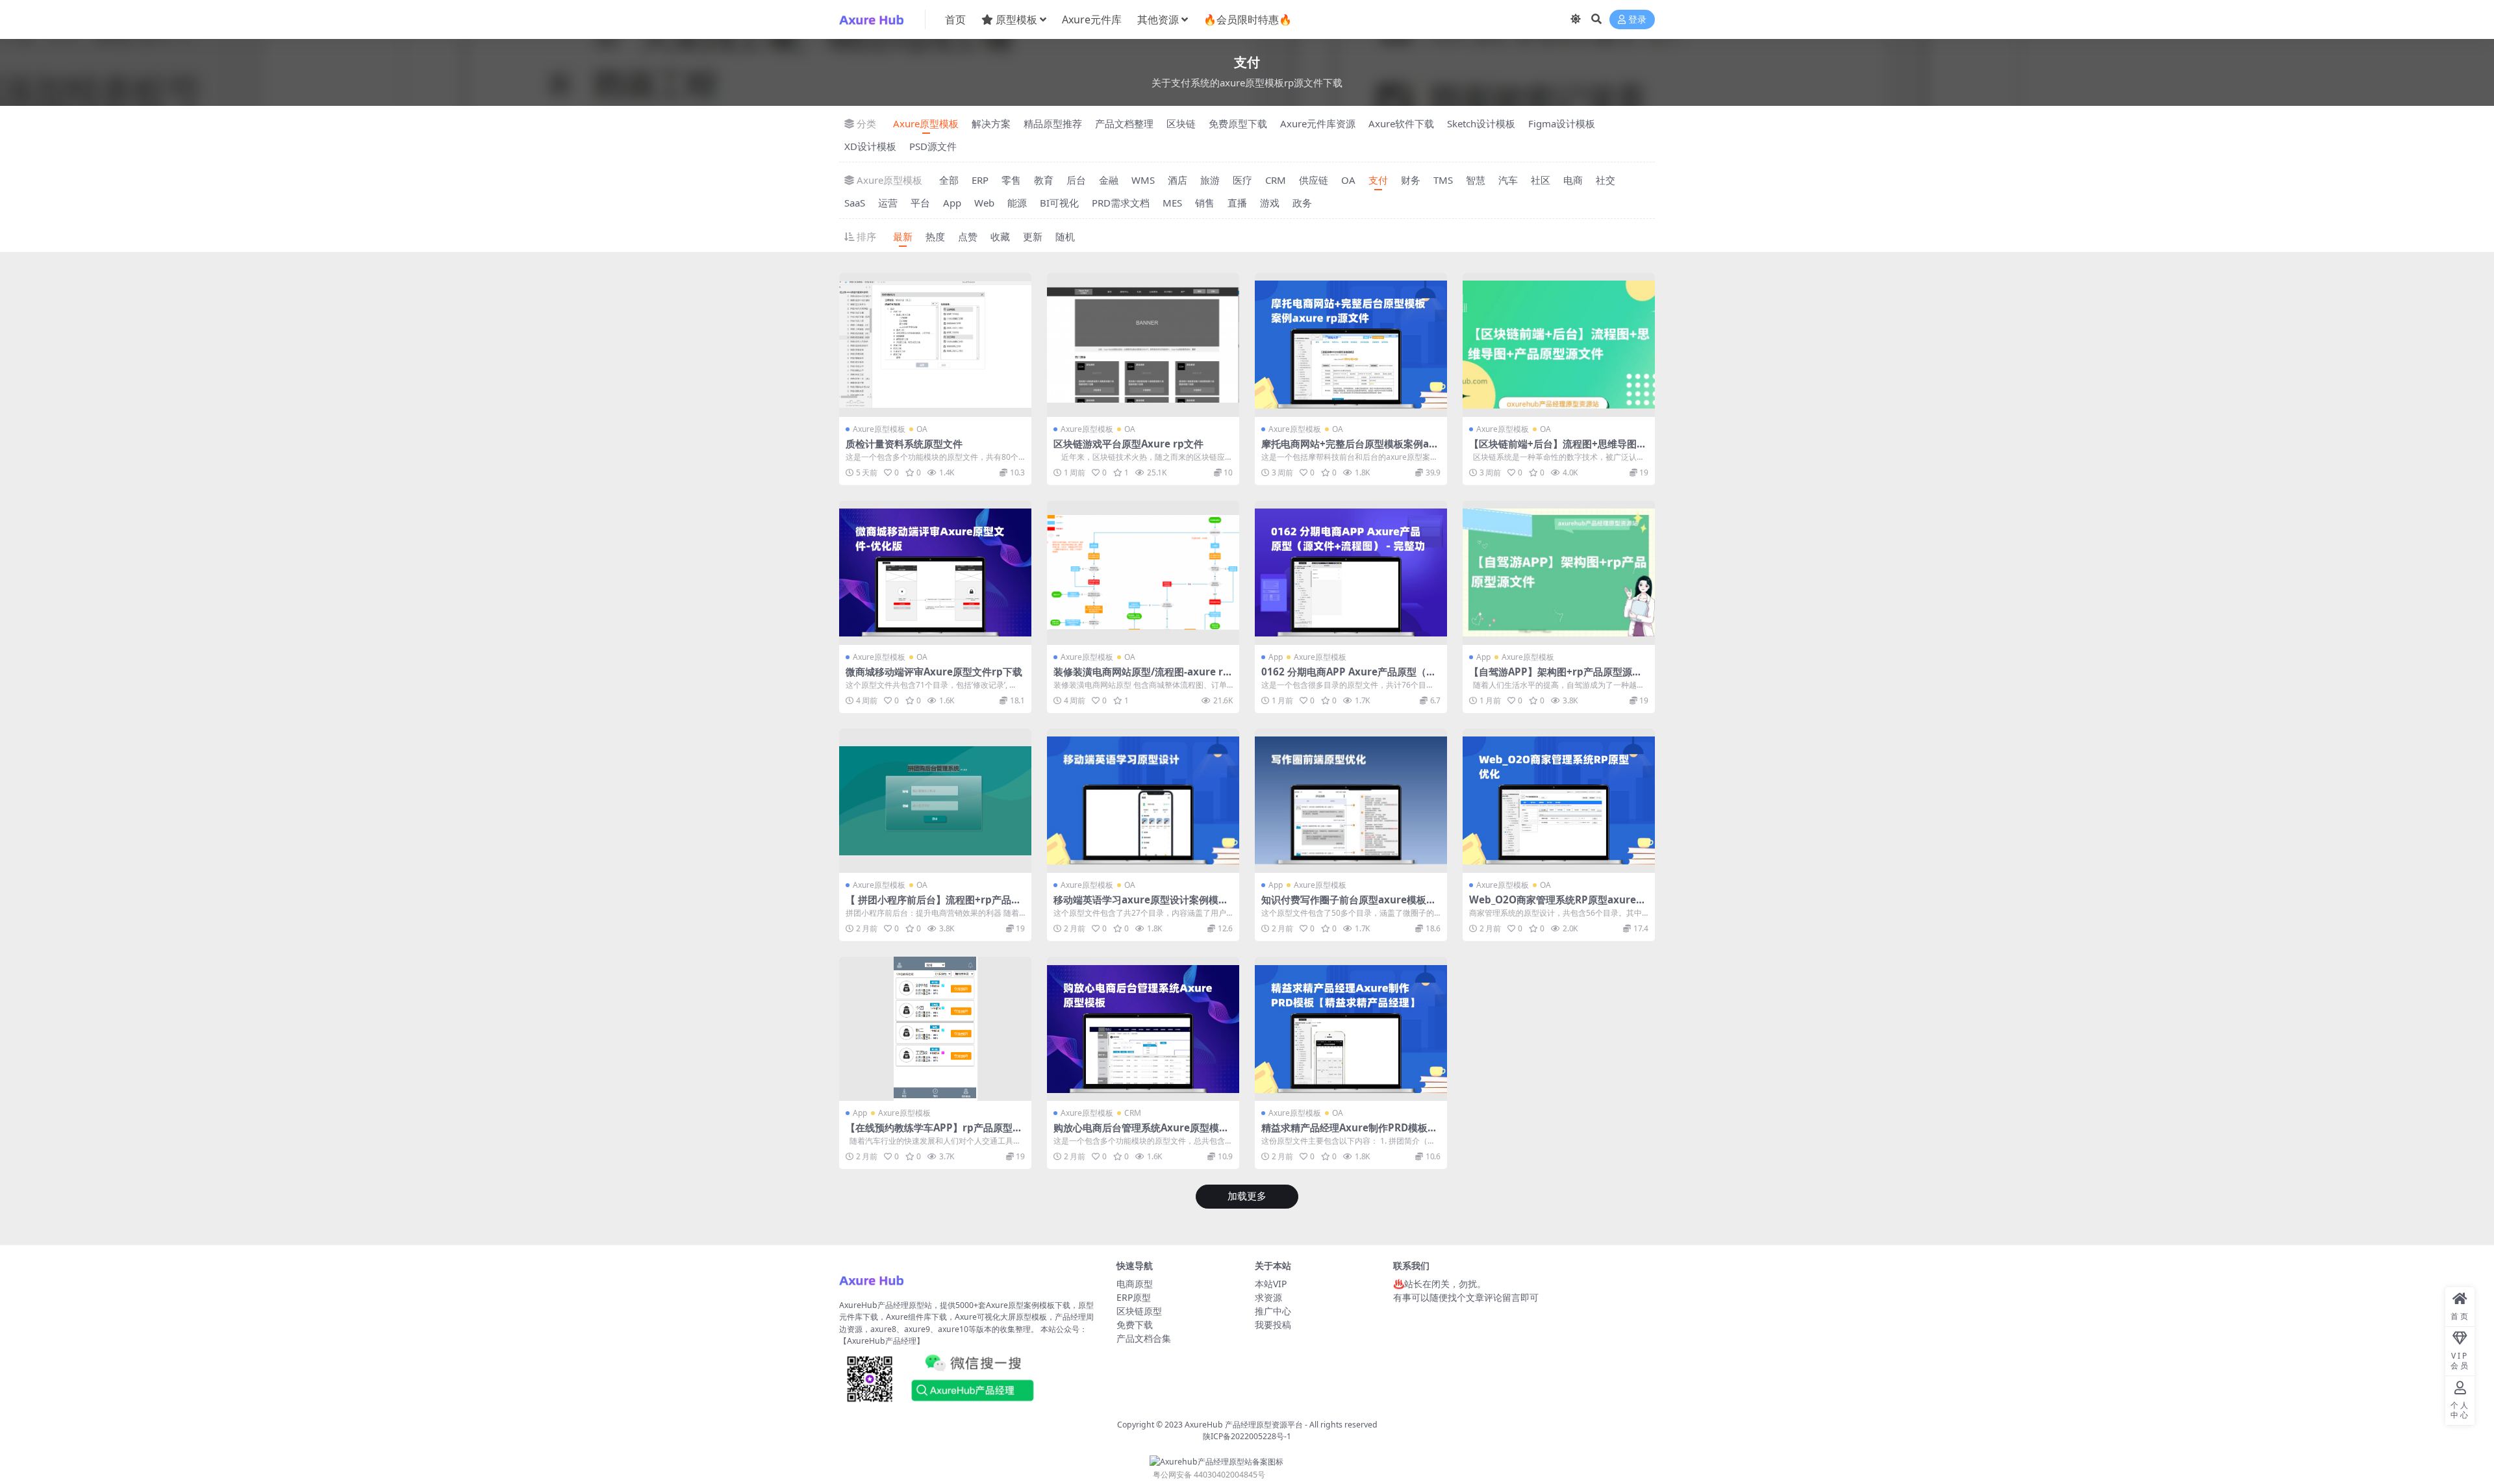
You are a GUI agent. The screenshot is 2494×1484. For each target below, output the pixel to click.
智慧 (1476, 180)
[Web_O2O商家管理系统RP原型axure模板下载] (1559, 801)
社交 (1606, 180)
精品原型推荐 (1053, 123)
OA (1348, 180)
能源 (1017, 203)
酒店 (1178, 180)
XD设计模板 (870, 146)
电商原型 (1135, 1284)
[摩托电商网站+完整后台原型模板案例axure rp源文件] (1351, 345)
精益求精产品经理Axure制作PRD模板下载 (1349, 1133)
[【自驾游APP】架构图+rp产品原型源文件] (1559, 573)
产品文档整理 (1124, 123)
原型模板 (1016, 19)
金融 (1109, 180)
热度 (935, 236)
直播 (1237, 203)
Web (984, 203)
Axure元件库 (1092, 19)
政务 (1302, 203)
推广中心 (1273, 1311)
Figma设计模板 (1562, 123)
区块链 (1181, 123)
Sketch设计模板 (1481, 123)
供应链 (1314, 180)
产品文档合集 (1144, 1338)
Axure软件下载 (1401, 123)
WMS (1143, 180)
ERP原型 (1134, 1297)
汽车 (1508, 180)
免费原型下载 (1238, 123)
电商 (1573, 180)
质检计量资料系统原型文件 (904, 444)
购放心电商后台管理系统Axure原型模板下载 (1141, 1133)
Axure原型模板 (926, 123)
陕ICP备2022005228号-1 (1247, 1436)
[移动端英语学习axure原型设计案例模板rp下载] (1143, 801)
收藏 (1000, 236)
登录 (1637, 20)
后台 (1076, 180)
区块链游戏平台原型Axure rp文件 (1128, 444)
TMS (1443, 180)
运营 (888, 203)
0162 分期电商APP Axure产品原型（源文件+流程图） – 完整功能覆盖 (1349, 677)
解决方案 (991, 123)
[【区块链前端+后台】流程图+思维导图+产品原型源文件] (1559, 345)
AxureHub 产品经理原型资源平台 (1244, 1425)
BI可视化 (1059, 203)
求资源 (1268, 1297)
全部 (949, 180)
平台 (920, 203)
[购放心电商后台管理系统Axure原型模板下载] (1143, 1029)
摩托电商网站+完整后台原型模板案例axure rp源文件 (1348, 449)
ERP (980, 180)
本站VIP (1271, 1284)
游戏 (1270, 203)
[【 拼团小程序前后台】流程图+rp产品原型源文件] (935, 801)
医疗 (1242, 180)
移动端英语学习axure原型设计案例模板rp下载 (1143, 905)
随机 (1065, 236)
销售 (1205, 203)
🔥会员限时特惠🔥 (1248, 19)
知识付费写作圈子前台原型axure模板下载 (1349, 905)
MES (1172, 203)
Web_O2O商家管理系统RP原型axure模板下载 (1557, 905)
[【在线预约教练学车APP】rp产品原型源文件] (935, 1029)
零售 (1011, 180)
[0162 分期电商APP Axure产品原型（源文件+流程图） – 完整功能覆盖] (1351, 573)
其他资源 (1158, 19)
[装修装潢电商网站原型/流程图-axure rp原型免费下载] (1143, 573)
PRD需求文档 (1121, 203)
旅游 (1210, 180)
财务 (1411, 180)
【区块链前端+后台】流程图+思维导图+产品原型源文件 (1553, 449)
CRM (1276, 180)
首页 (955, 19)
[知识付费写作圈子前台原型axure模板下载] (1351, 801)
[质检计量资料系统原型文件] (935, 345)
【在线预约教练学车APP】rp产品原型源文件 (934, 1133)
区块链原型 (1139, 1311)
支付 (1378, 180)
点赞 (968, 236)
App (952, 203)
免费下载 (1135, 1325)
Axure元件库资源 (1318, 123)
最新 (903, 236)
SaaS (855, 203)
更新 (1033, 236)
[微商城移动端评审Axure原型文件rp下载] (935, 573)
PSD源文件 (933, 146)
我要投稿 (1273, 1325)
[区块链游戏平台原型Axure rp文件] (1143, 345)
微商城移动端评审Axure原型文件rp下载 (934, 672)
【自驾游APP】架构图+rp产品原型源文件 (1556, 677)
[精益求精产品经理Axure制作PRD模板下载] (1351, 1029)
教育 (1044, 180)
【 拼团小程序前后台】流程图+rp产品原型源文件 (933, 905)
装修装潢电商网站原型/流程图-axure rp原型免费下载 (1141, 677)
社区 (1541, 180)
